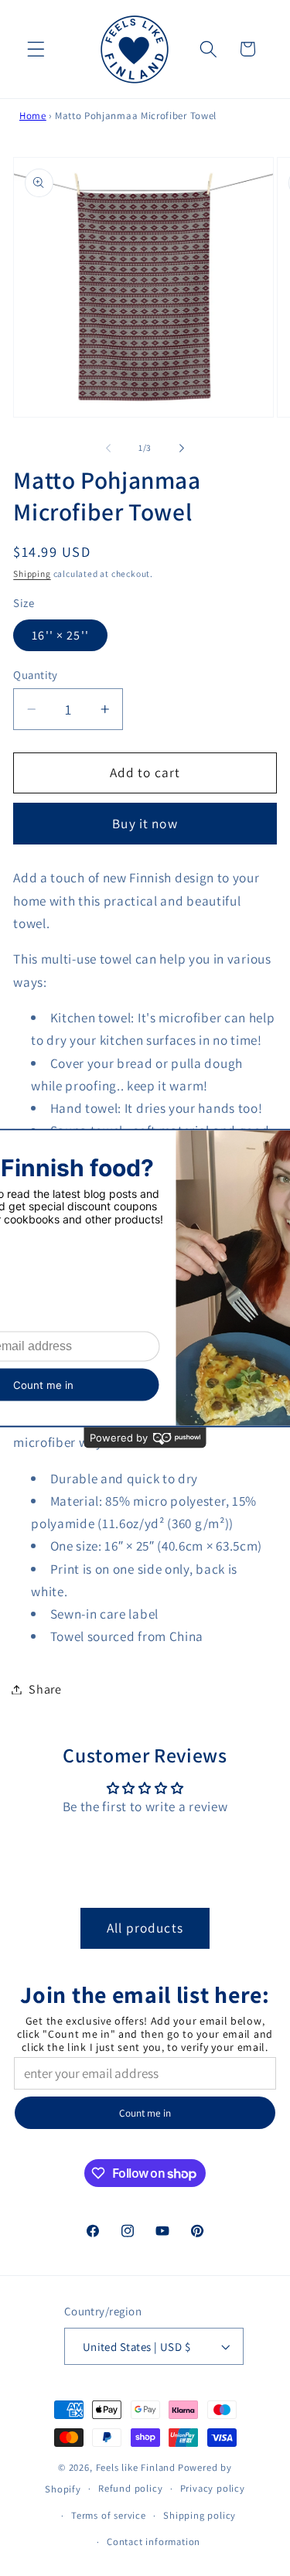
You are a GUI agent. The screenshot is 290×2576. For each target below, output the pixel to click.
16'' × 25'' (60, 635)
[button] (36, 49)
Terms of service (109, 2515)
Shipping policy (200, 2515)
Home (33, 116)
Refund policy (130, 2488)
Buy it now (145, 823)
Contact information (154, 2542)
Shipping (32, 573)
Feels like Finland (136, 2467)
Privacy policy (213, 2488)
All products (145, 1928)
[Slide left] (108, 448)
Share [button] (45, 1689)
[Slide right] (182, 448)
